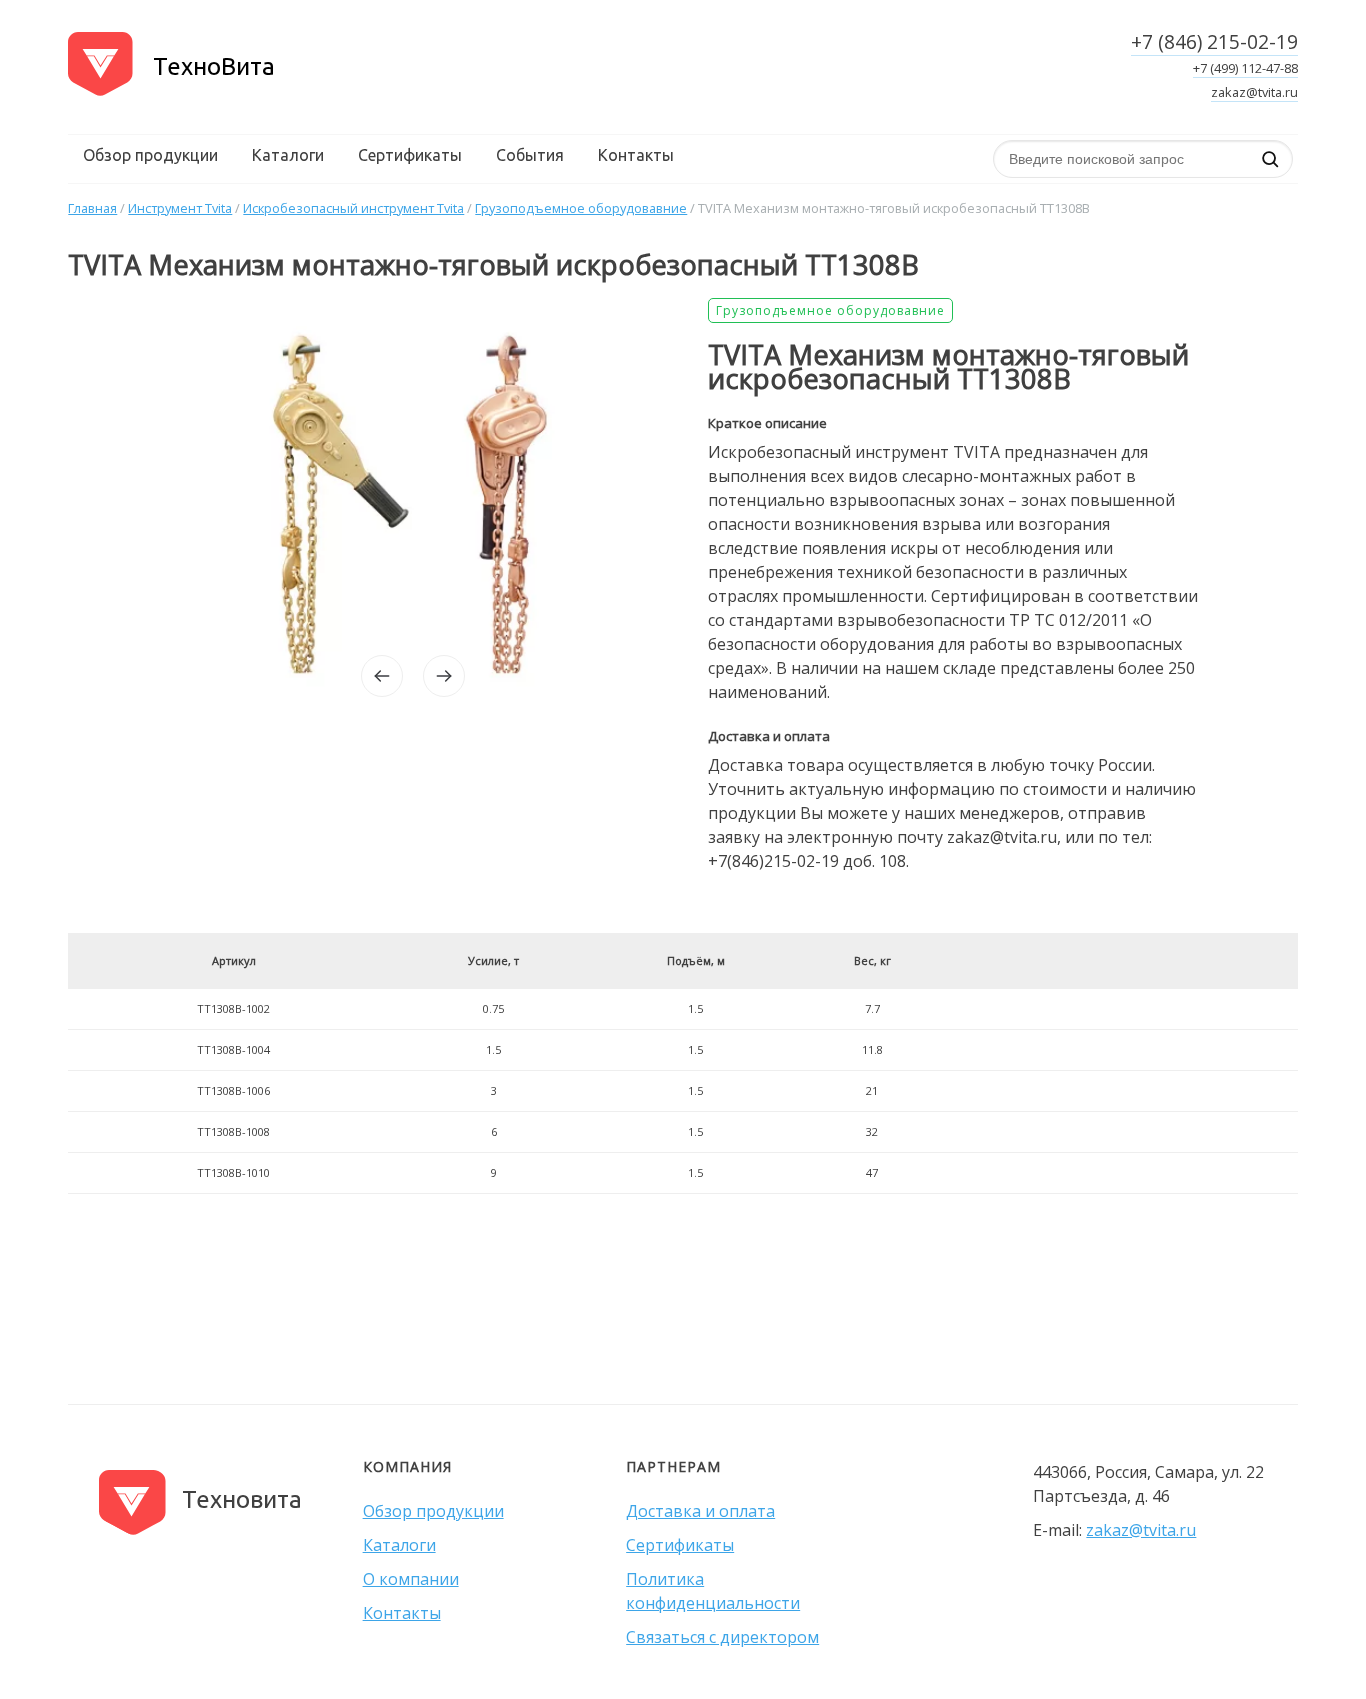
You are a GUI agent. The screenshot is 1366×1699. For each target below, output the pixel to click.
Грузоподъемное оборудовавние (830, 310)
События (530, 155)
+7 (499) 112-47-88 (1245, 68)
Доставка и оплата (700, 1511)
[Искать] (1270, 159)
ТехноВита (214, 66)
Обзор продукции (150, 155)
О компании (411, 1579)
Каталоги (288, 155)
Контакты (636, 155)
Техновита (242, 1499)
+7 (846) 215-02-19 (1214, 41)
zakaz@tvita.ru (1254, 92)
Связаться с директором (722, 1637)
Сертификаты (410, 155)
